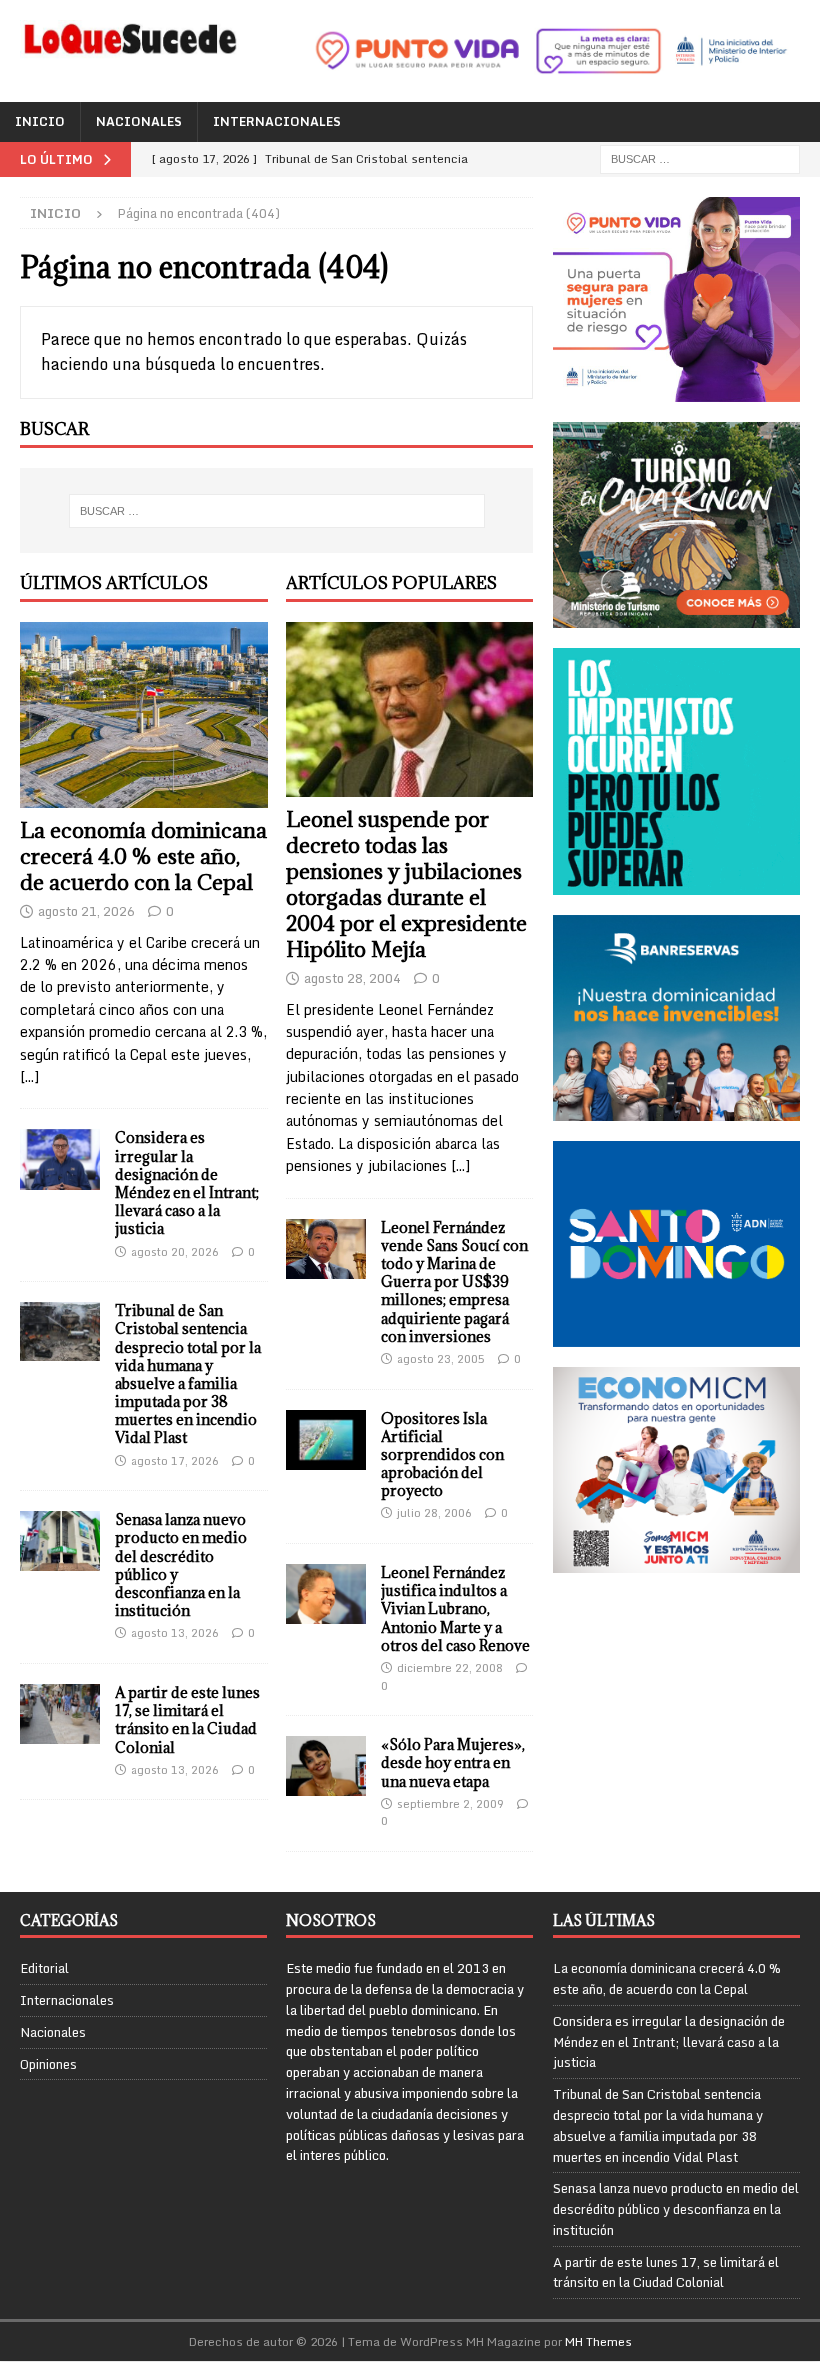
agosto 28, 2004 (352, 978)
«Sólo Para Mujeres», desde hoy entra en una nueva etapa (453, 1762)
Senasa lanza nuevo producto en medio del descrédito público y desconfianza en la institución (181, 1565)
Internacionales (277, 121)
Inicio (40, 121)
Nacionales (139, 121)
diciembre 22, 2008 (450, 1668)
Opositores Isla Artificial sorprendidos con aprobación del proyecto (442, 1455)
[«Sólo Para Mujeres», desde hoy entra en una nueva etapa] (326, 1766)
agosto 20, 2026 (175, 1252)
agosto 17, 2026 (175, 1461)
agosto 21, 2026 (86, 911)
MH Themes (598, 2341)
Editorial (44, 1968)
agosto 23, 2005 (441, 1359)
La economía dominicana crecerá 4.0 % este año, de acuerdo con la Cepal (143, 856)
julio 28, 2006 (434, 1513)
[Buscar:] (700, 157)
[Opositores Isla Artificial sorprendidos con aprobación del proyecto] (326, 1440)
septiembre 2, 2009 (450, 1804)
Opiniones (48, 2064)
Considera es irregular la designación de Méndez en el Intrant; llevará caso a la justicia (187, 1183)
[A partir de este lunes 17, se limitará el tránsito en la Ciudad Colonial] (60, 1714)
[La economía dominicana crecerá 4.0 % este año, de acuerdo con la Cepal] (144, 715)
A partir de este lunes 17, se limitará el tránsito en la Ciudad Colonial (187, 1720)
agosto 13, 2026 (175, 1633)
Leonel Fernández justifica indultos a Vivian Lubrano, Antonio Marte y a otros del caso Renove (455, 1609)
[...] (29, 1076)
